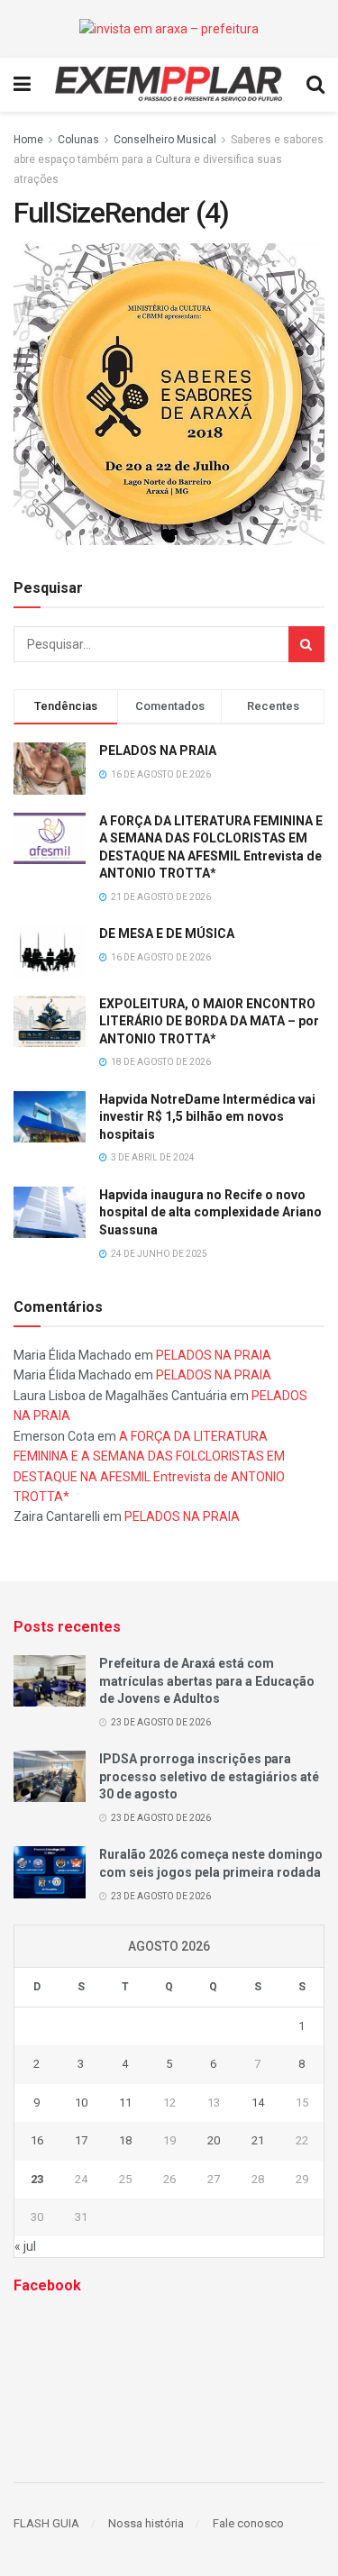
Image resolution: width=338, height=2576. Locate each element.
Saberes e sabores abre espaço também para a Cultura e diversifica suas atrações (169, 160)
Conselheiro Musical (165, 140)
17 (81, 2140)
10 (81, 2103)
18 (125, 2140)
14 (258, 2103)
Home (28, 140)
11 (125, 2103)
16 (37, 2140)
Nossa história (146, 2523)
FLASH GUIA (46, 2523)
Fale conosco (248, 2523)
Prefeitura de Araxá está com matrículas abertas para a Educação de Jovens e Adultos (207, 1681)
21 (258, 2140)
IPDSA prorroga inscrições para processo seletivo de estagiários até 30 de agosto (209, 1776)
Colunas (78, 140)
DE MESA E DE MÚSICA (167, 933)
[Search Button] (306, 644)
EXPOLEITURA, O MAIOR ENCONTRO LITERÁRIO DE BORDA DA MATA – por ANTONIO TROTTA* (209, 1021)
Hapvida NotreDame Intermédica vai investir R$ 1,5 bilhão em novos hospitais (207, 1117)
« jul (25, 2246)
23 (37, 2179)
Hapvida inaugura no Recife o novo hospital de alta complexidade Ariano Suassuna (210, 1212)
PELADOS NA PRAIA (158, 751)
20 (214, 2140)
